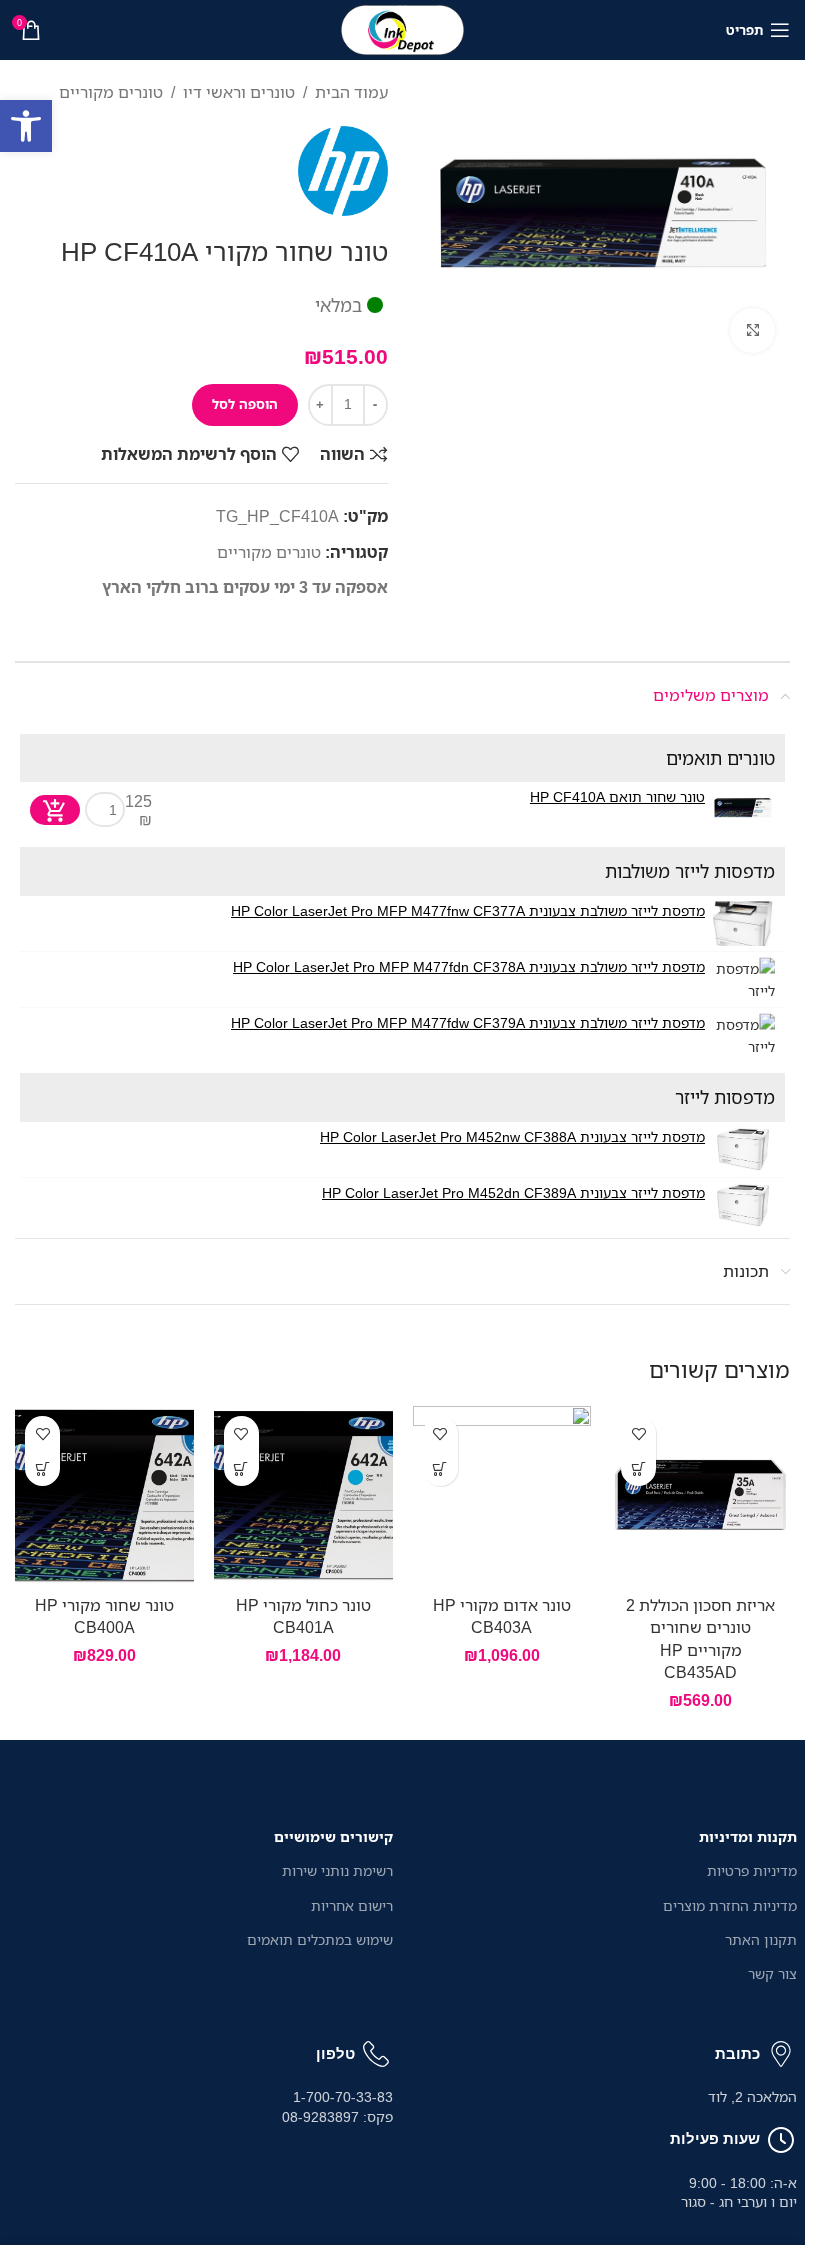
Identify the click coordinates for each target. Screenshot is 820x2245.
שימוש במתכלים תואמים (320, 1939)
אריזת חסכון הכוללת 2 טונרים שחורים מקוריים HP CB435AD (700, 1638)
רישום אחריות (352, 1905)
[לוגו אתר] (403, 28)
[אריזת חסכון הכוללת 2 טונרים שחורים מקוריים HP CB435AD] (700, 1495)
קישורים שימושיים (333, 1836)
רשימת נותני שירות (337, 1870)
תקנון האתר (761, 1939)
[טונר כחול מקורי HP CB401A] (303, 1495)
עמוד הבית (351, 92)
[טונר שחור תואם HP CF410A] (742, 809)
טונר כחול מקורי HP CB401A (303, 1616)
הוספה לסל (245, 404)
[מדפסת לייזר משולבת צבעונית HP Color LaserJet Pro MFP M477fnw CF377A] (742, 923)
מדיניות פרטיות (752, 1870)
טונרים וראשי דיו (239, 92)
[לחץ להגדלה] (752, 330)
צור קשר (772, 1973)
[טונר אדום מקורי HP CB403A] (502, 1495)
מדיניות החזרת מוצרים (730, 1905)
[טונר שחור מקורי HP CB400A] (104, 1495)
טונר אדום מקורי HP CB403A (502, 1616)
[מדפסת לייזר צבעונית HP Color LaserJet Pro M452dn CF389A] (742, 1205)
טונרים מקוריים (111, 92)
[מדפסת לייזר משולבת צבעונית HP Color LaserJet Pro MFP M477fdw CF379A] (742, 1035)
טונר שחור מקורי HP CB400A (104, 1616)
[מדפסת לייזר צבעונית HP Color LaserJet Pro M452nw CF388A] (742, 1149)
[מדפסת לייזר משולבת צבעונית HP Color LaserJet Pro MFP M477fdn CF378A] (742, 979)
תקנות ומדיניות (748, 1836)
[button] (26, 126)
